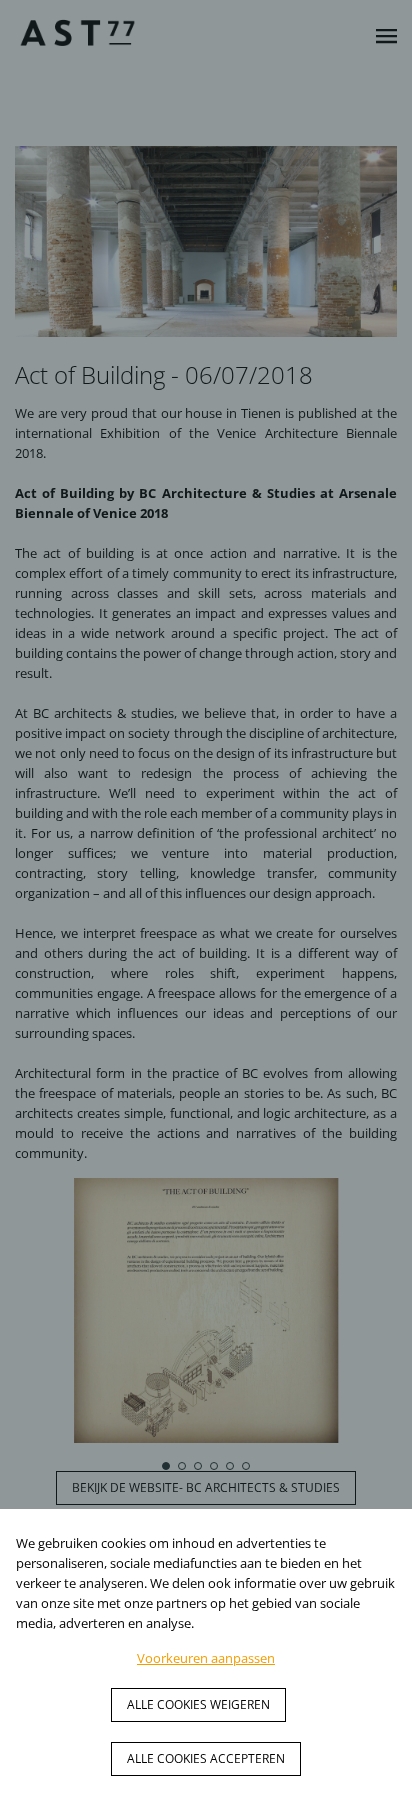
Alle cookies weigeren (198, 1704)
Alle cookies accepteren (206, 1758)
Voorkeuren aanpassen (206, 1658)
